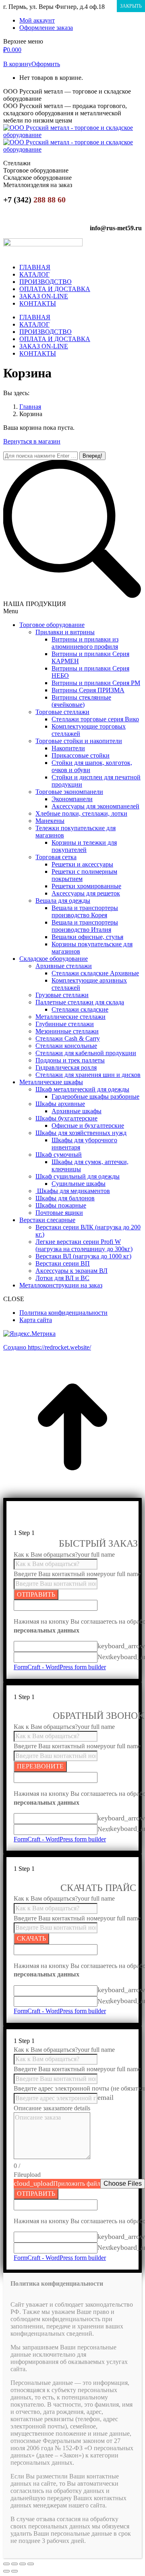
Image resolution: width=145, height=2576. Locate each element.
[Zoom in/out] (31, 2564)
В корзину (17, 64)
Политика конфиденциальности (63, 1313)
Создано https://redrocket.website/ (47, 1347)
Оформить (46, 64)
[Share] (14, 2564)
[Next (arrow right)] (14, 2571)
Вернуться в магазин (32, 441)
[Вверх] (72, 1494)
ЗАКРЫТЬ (131, 6)
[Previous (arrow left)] (6, 2571)
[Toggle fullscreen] (23, 2564)
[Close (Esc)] (6, 2564)
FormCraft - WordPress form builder (60, 1667)
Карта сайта (36, 1320)
